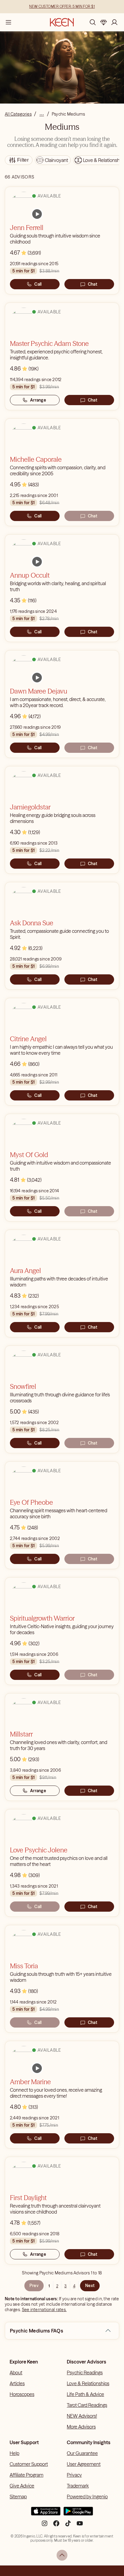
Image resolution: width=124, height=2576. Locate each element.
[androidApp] (78, 2514)
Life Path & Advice (85, 2394)
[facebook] (56, 2526)
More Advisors (81, 2427)
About (16, 2373)
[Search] (93, 22)
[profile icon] (114, 22)
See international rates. (44, 2310)
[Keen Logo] (62, 22)
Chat (93, 284)
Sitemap (18, 2497)
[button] (108, 2331)
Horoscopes (22, 2394)
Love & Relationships (88, 2383)
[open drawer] (8, 22)
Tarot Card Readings (87, 2405)
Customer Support (29, 2464)
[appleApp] (46, 2514)
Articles (17, 2383)
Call (38, 284)
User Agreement (84, 2464)
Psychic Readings (85, 2373)
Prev (34, 2286)
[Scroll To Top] (62, 2555)
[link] (37, 214)
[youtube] (80, 2526)
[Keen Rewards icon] (104, 22)
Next (90, 2286)
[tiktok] (68, 2526)
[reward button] (104, 22)
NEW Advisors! (82, 2416)
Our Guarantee (82, 2453)
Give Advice (22, 2486)
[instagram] (45, 2526)
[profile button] (114, 22)
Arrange (38, 400)
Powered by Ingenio (87, 2497)
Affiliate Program (26, 2475)
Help (14, 2453)
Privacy (74, 2475)
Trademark (78, 2486)
